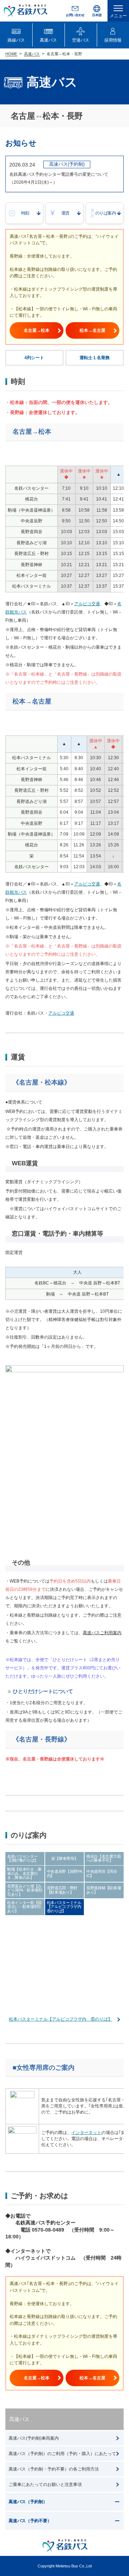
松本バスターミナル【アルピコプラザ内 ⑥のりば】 (66, 1907)
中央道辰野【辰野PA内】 (64, 1874)
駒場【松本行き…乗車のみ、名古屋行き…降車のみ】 (24, 1873)
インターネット (86, 2133)
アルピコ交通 (87, 604)
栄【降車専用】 (65, 1858)
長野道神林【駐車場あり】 (104, 1890)
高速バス (32, 54)
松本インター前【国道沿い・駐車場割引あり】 (24, 1907)
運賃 (65, 213)
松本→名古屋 (92, 330)
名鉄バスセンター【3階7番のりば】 (23, 1858)
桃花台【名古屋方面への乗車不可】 (104, 1858)
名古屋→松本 (37, 330)
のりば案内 (106, 213)
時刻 (25, 213)
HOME (11, 54)
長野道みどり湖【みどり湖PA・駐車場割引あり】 (25, 1890)
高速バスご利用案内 (102, 1633)
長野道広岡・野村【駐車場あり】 (62, 1890)
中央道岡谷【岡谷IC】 (102, 1874)
